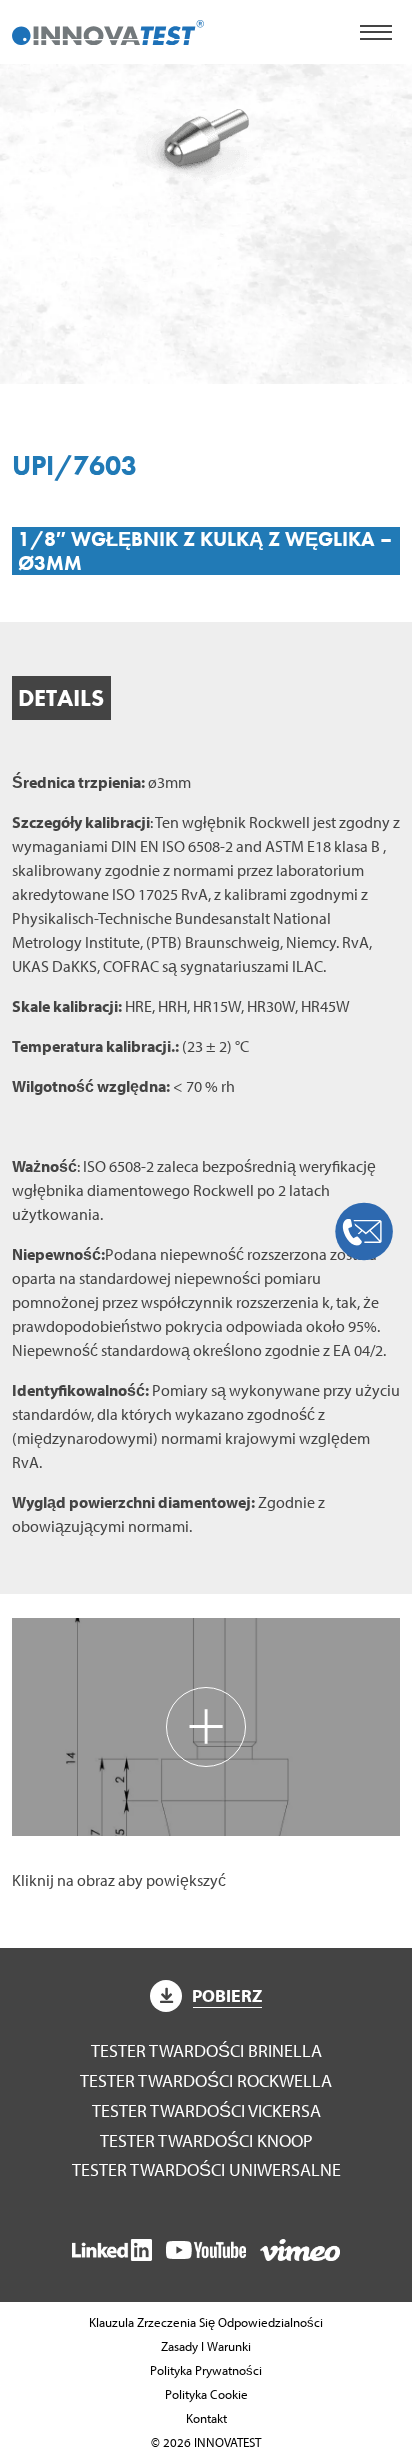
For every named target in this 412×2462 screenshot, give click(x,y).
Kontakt (206, 2418)
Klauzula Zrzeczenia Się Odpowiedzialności (206, 2322)
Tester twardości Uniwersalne (206, 2169)
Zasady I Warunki (206, 2346)
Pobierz (227, 1995)
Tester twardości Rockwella (206, 2080)
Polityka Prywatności (206, 2370)
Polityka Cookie (206, 2394)
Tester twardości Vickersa (206, 2110)
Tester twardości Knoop (206, 2140)
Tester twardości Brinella (206, 2050)
